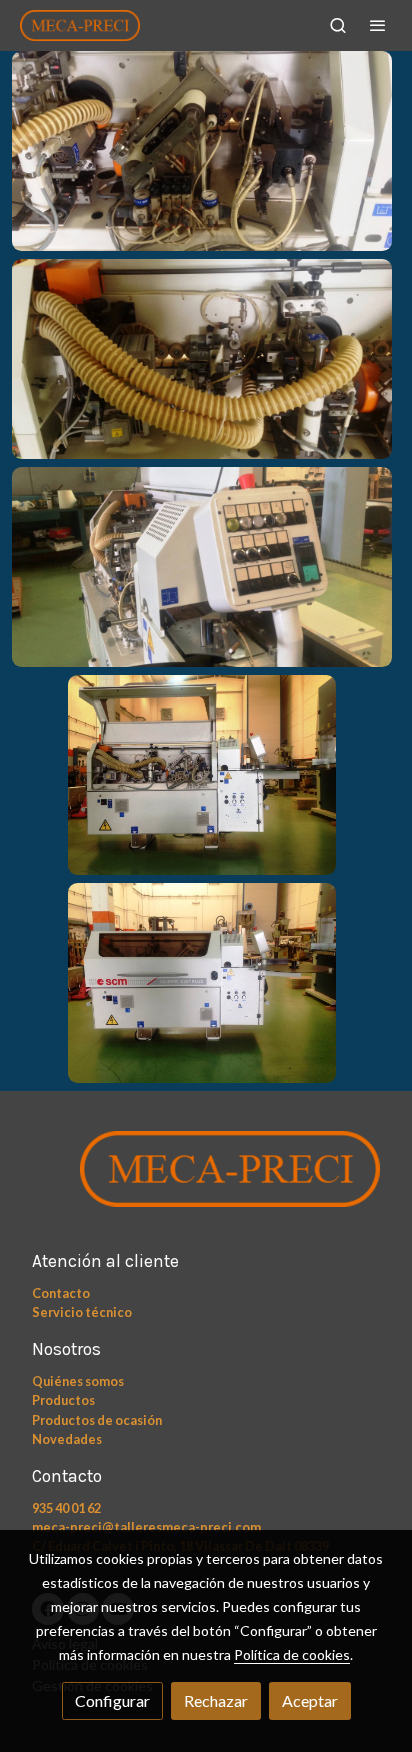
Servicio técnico (82, 1312)
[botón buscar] (338, 25)
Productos (63, 1400)
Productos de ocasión (97, 1420)
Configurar (112, 1700)
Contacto (61, 1293)
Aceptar (310, 1700)
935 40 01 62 (66, 1508)
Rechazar (216, 1700)
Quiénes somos (78, 1381)
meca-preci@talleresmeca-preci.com (146, 1527)
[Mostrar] (202, 151)
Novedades (67, 1439)
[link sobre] (206, 1181)
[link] (80, 25)
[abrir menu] (378, 25)
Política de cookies (292, 1654)
